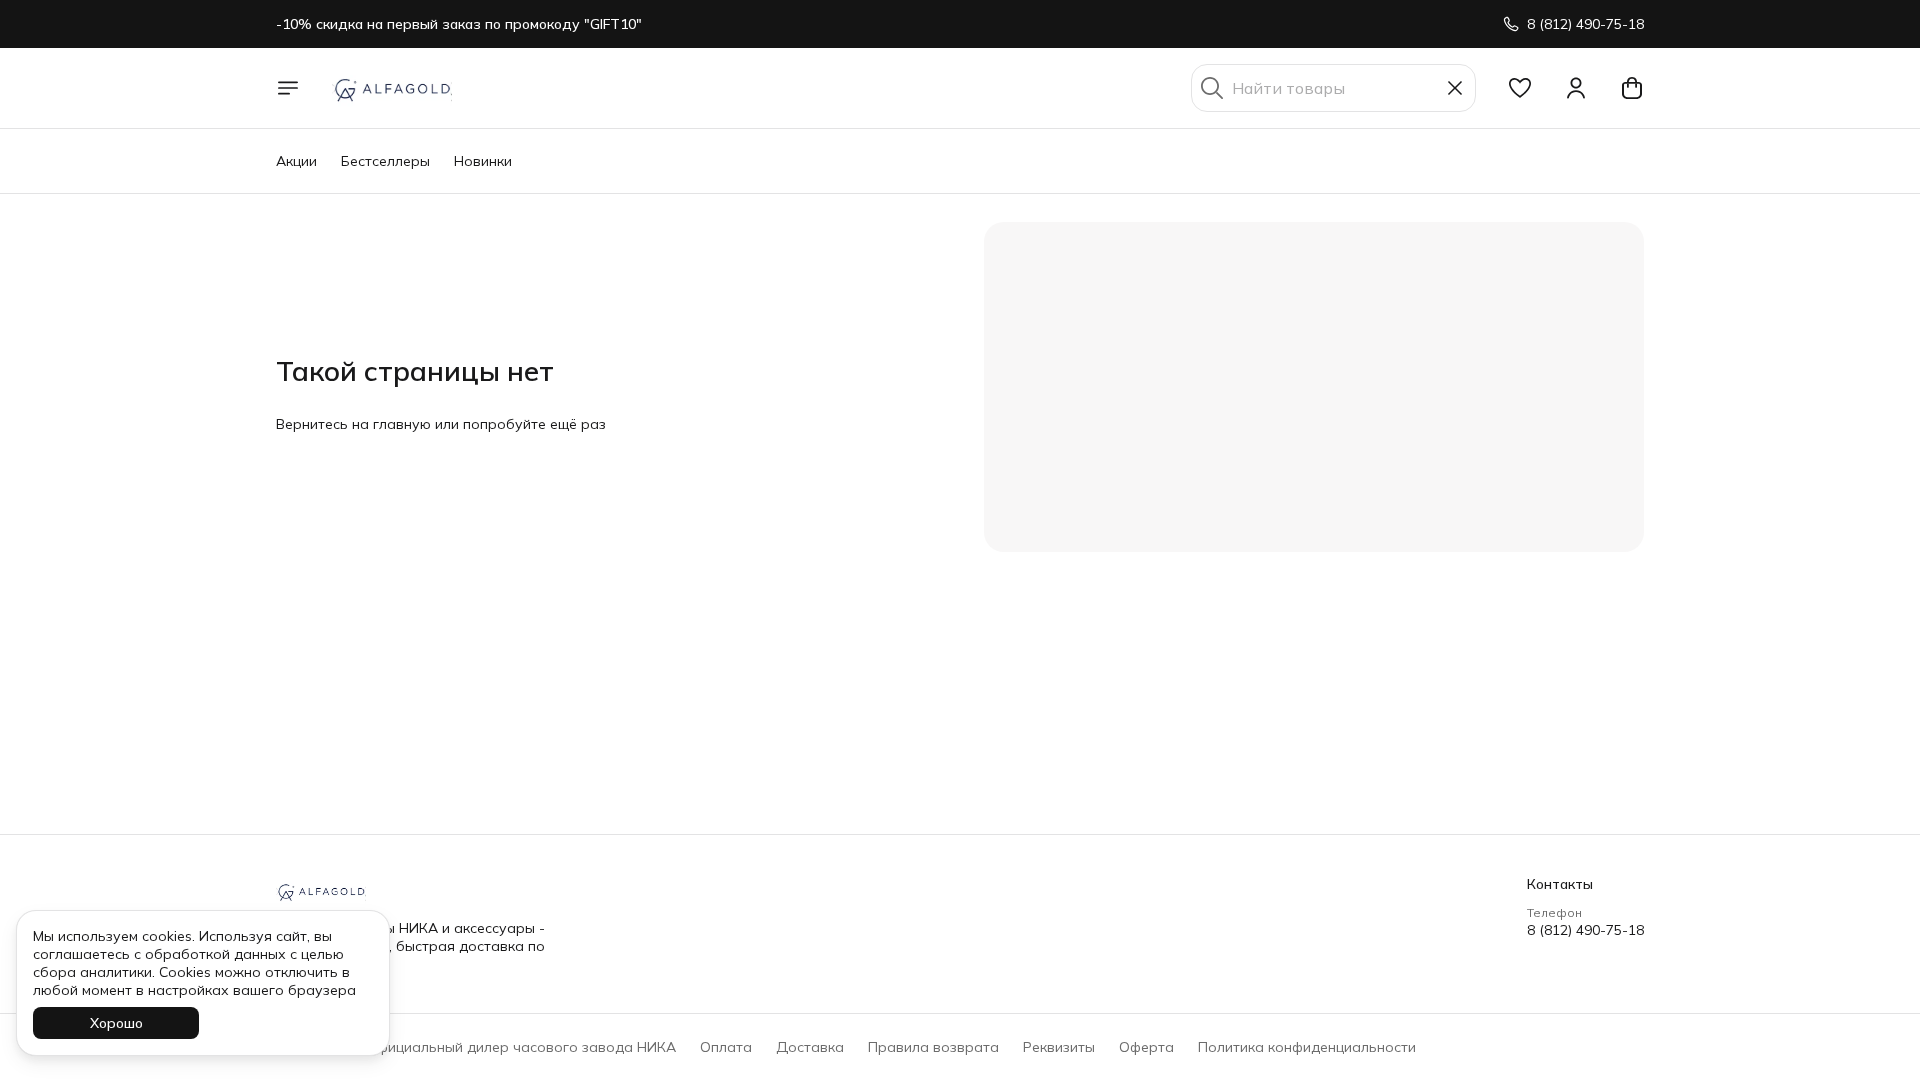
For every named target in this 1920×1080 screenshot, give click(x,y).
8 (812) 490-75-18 (1585, 930)
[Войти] (1576, 88)
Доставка (810, 1047)
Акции (296, 161)
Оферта (1146, 1047)
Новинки (483, 161)
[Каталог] (288, 88)
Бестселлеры (385, 161)
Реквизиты (1059, 1047)
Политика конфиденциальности (1307, 1047)
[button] (1520, 88)
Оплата (726, 1047)
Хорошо (116, 1023)
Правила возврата (933, 1047)
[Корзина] (1632, 88)
